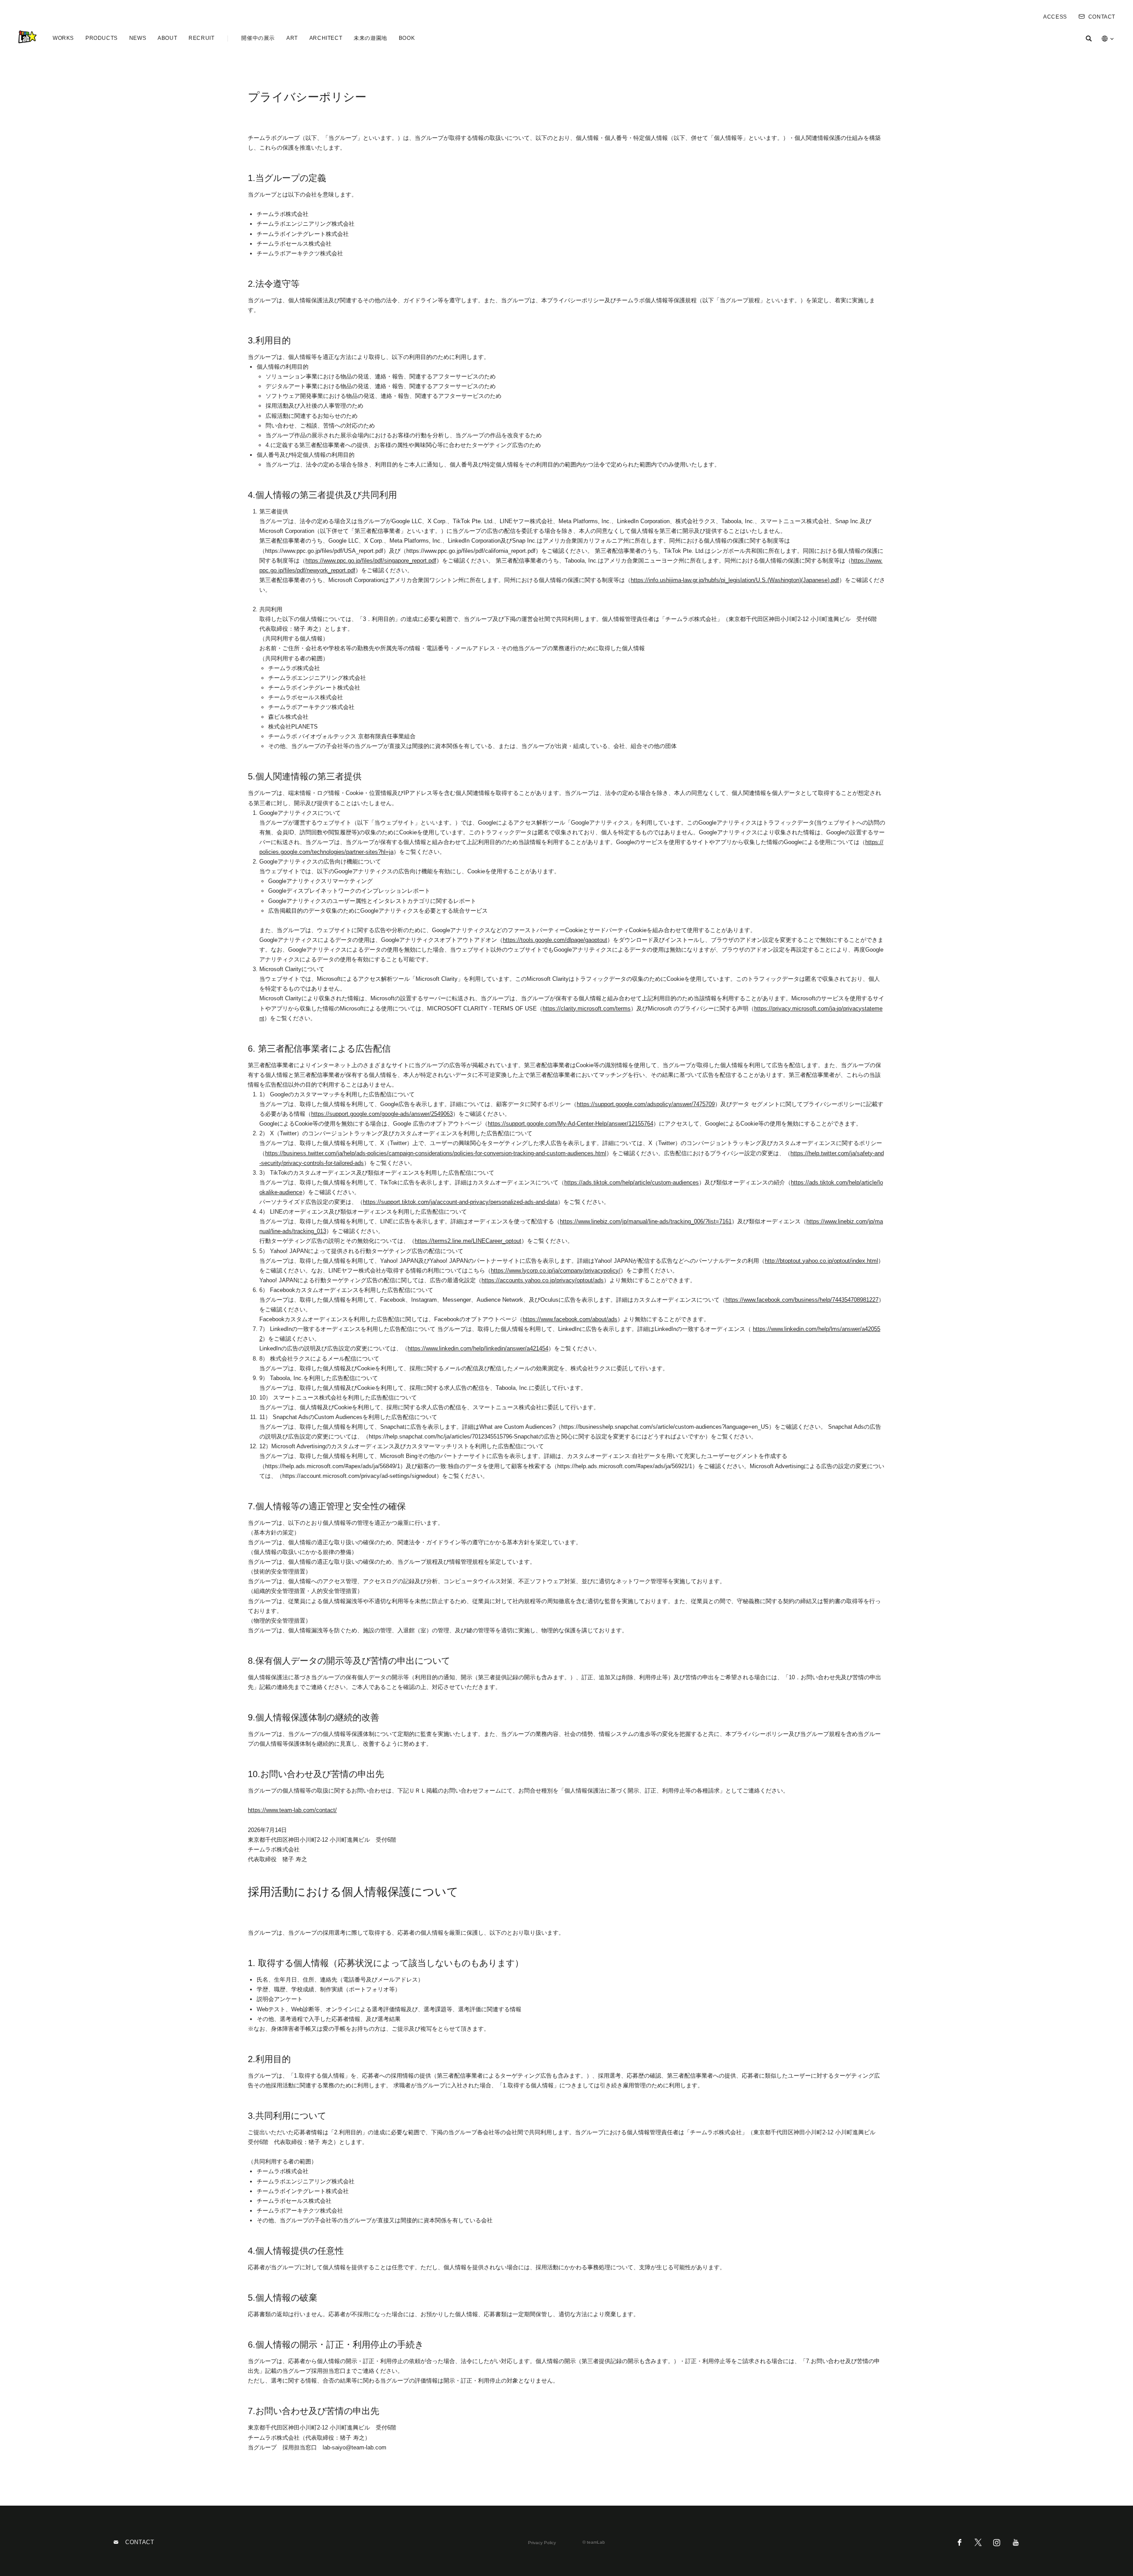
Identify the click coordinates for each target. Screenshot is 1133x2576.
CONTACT (1102, 17)
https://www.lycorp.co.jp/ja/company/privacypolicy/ (556, 1271)
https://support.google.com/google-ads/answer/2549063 (382, 1114)
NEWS (138, 38)
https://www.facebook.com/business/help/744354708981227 (802, 1300)
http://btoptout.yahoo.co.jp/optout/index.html (821, 1261)
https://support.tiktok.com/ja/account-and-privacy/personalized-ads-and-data (460, 1202)
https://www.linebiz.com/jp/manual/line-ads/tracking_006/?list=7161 (646, 1221)
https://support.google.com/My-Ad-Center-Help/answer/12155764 (570, 1124)
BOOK (407, 38)
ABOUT (167, 38)
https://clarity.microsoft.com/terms (587, 1008)
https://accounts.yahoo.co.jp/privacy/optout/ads (543, 1280)
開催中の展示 (258, 38)
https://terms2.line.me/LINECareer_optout (468, 1241)
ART (292, 38)
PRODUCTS (102, 38)
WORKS (63, 38)
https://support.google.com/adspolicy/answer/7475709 (646, 1104)
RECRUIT (201, 38)
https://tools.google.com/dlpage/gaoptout (555, 940)
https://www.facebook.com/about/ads (570, 1319)
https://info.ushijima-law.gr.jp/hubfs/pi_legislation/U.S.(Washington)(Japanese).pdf (735, 580)
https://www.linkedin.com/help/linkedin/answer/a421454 (478, 1348)
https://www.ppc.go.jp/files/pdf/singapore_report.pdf (371, 561)
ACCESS (1055, 17)
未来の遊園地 (370, 38)
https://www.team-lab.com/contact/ (292, 1810)
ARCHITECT (326, 38)
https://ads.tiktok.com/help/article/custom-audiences (632, 1182)
